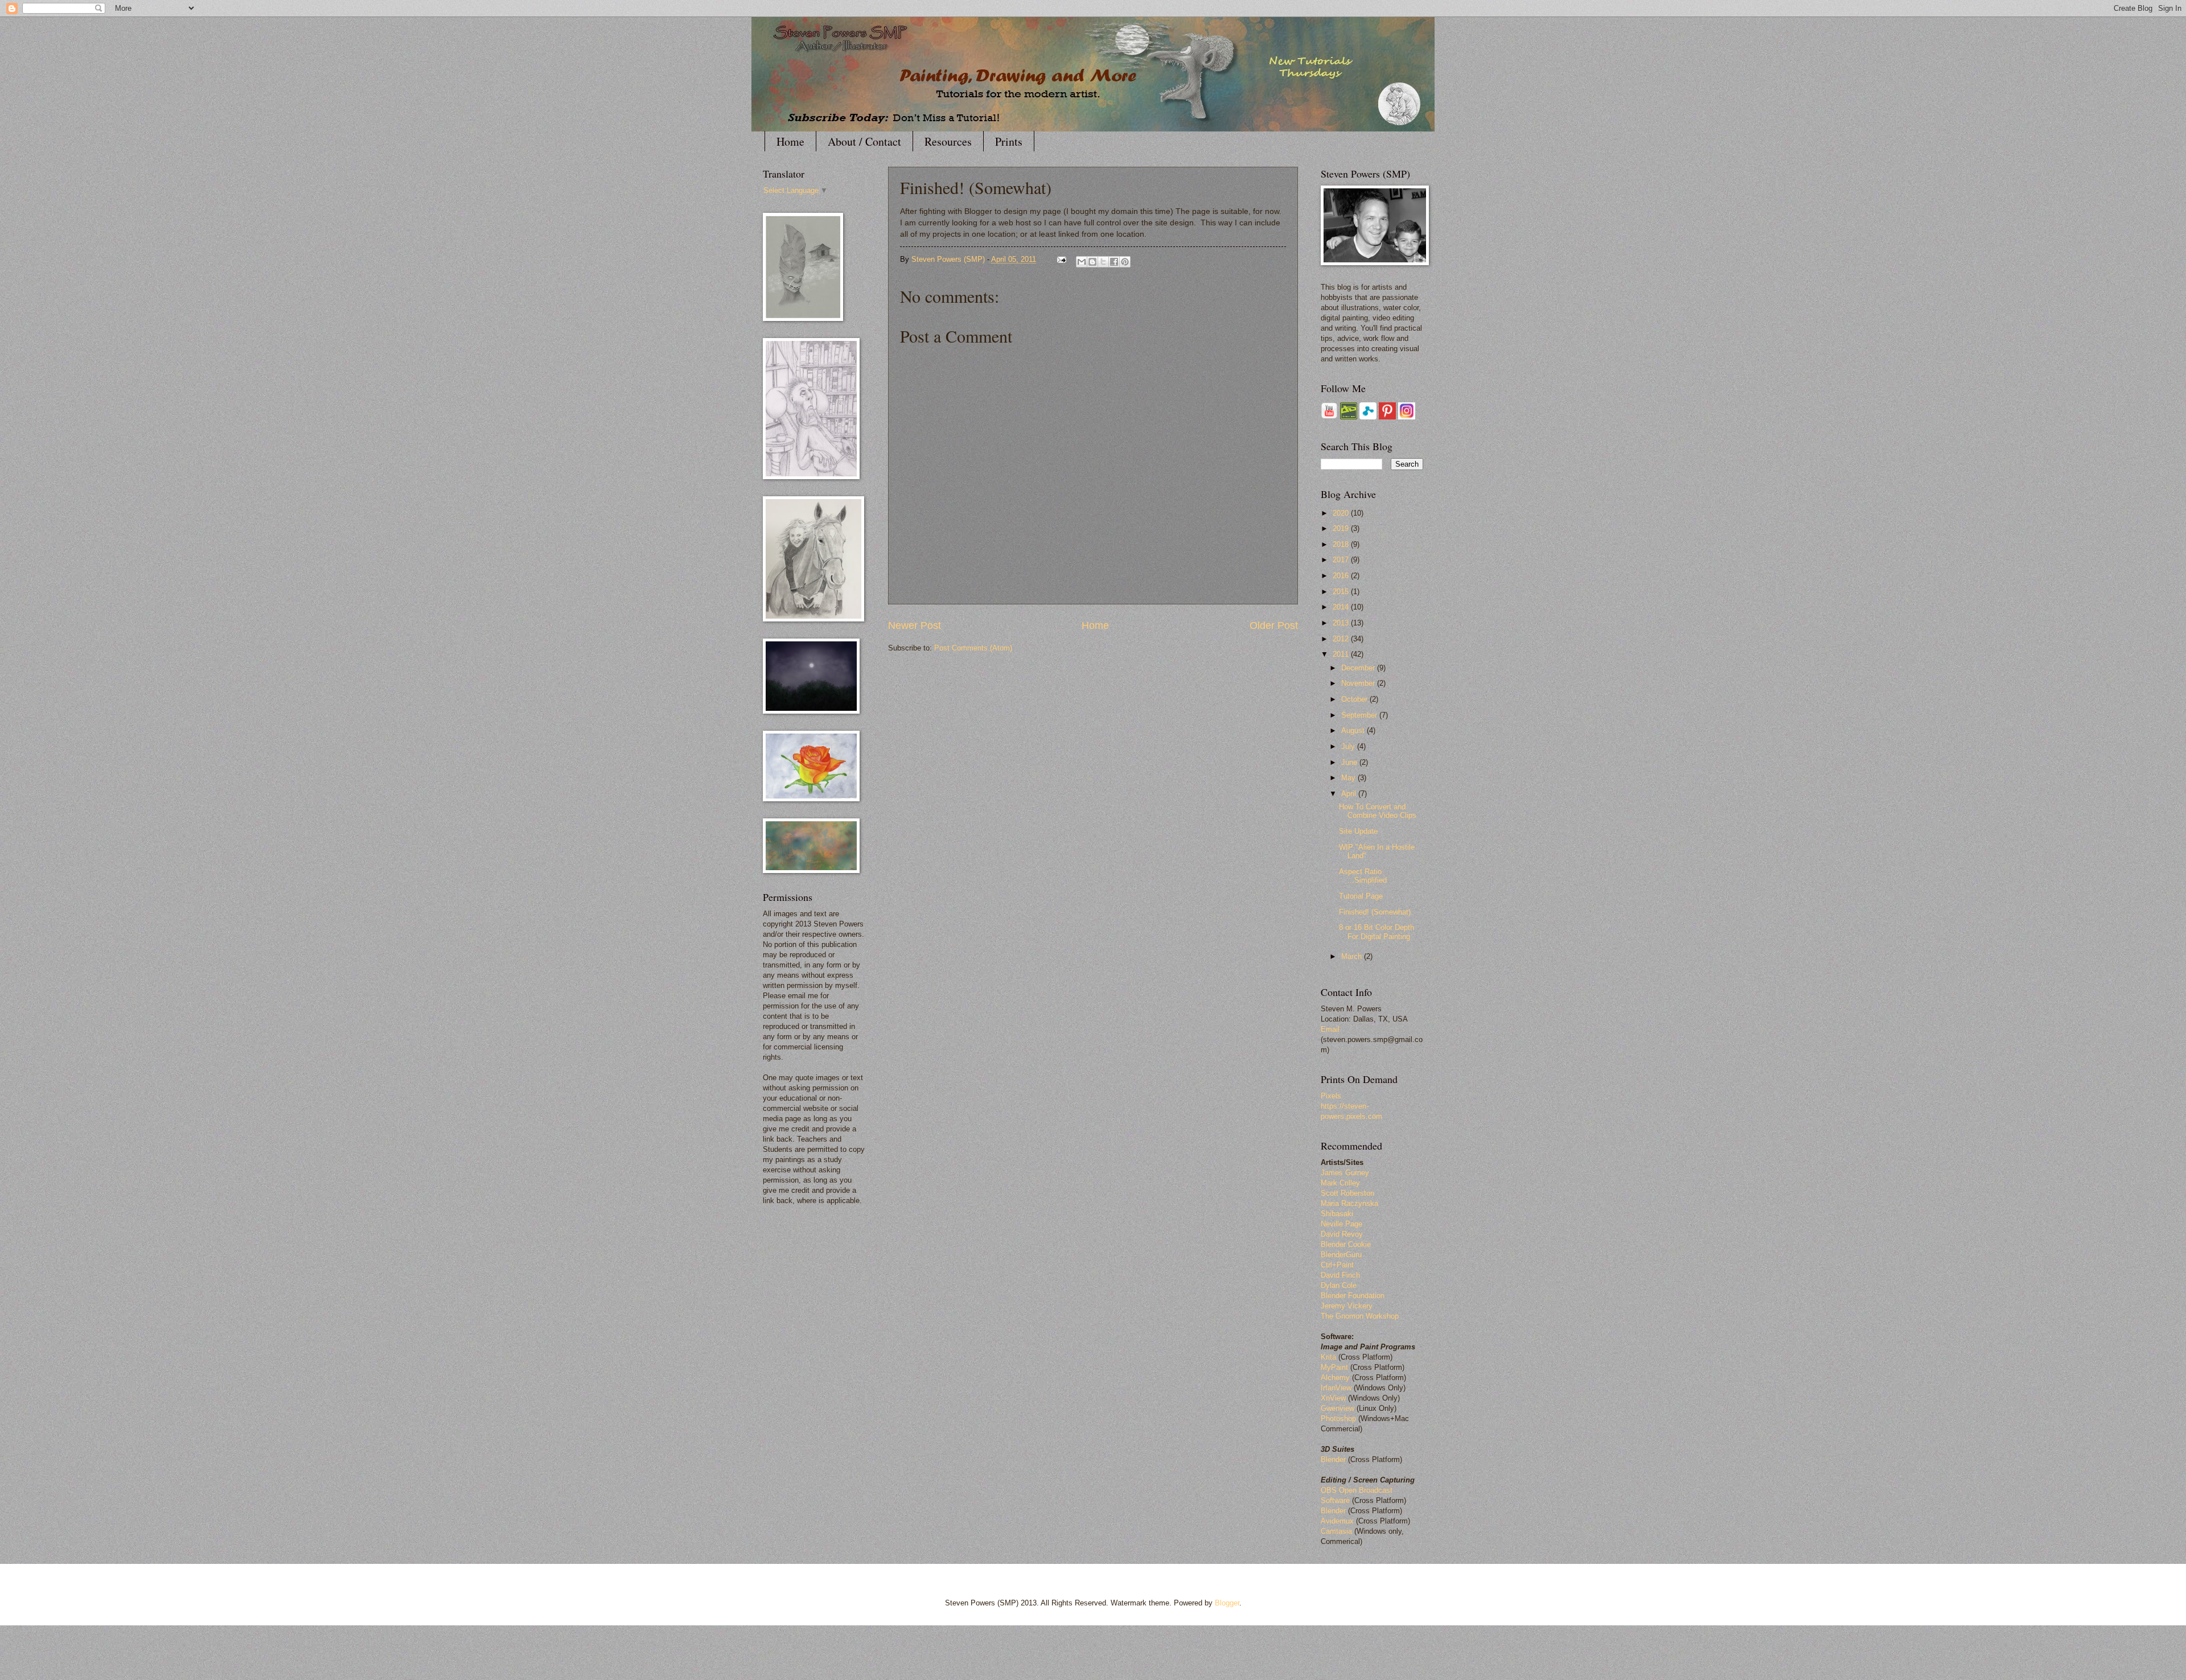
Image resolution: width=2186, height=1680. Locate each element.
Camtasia (1336, 1531)
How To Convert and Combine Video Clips (1378, 811)
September (1360, 715)
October (1355, 699)
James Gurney (1345, 1173)
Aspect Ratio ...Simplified (1363, 876)
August (1354, 730)
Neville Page (1341, 1224)
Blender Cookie (1346, 1244)
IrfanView (1336, 1388)
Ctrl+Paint (1337, 1265)
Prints (1009, 141)
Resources (948, 141)
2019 (1342, 528)
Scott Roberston (1347, 1193)
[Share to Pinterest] (1125, 262)
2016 (1342, 576)
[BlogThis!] (1092, 262)
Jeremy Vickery (1347, 1306)
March (1353, 956)
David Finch (1340, 1275)
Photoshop (1338, 1418)
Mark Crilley (1340, 1183)
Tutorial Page (1361, 896)
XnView (1333, 1398)
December (1359, 668)
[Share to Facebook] (1114, 262)
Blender (1333, 1459)
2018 (1342, 544)
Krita (1330, 1357)
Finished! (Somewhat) (1375, 912)
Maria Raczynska (1349, 1203)
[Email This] (1082, 262)
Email (1330, 1029)
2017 (1342, 560)
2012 (1342, 639)
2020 (1342, 513)
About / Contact (864, 141)
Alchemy (1335, 1378)
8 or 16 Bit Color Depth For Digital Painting (1376, 932)
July (1349, 746)
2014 (1342, 607)
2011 (1342, 654)
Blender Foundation (1353, 1296)
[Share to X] (1103, 262)
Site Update (1358, 831)
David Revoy (1342, 1234)
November (1359, 683)
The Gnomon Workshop (1360, 1316)
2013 (1342, 623)
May (1349, 778)
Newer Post (915, 625)
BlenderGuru (1341, 1255)
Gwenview (1338, 1408)
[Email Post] (1061, 259)
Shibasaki (1337, 1214)
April (1350, 794)
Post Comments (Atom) (973, 648)
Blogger (1227, 1603)
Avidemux (1337, 1521)
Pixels (1331, 1096)
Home (790, 141)
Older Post (1274, 625)
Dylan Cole (1339, 1285)
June (1350, 762)
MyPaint (1334, 1367)
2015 (1342, 592)
